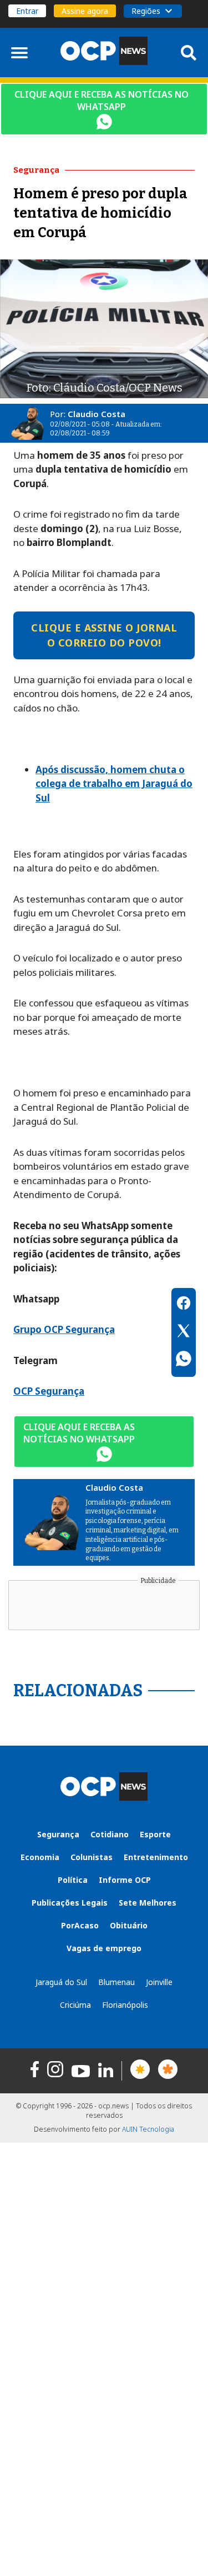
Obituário (129, 1925)
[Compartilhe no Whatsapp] (184, 1360)
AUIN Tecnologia (148, 2129)
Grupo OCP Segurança (64, 1329)
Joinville (159, 1982)
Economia (40, 1857)
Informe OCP (125, 1880)
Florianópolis (125, 2005)
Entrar (27, 11)
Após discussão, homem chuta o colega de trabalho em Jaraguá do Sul (114, 784)
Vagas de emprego (104, 1948)
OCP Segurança (49, 1391)
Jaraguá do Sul (61, 1982)
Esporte (155, 1834)
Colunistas (92, 1857)
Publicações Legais (70, 1903)
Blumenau (116, 1982)
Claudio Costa (97, 414)
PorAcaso (80, 1925)
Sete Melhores (148, 1903)
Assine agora (85, 11)
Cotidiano (110, 1834)
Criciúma (75, 2005)
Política (73, 1880)
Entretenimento (156, 1857)
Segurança (58, 1834)
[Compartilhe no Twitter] (184, 1332)
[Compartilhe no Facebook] (184, 1305)
